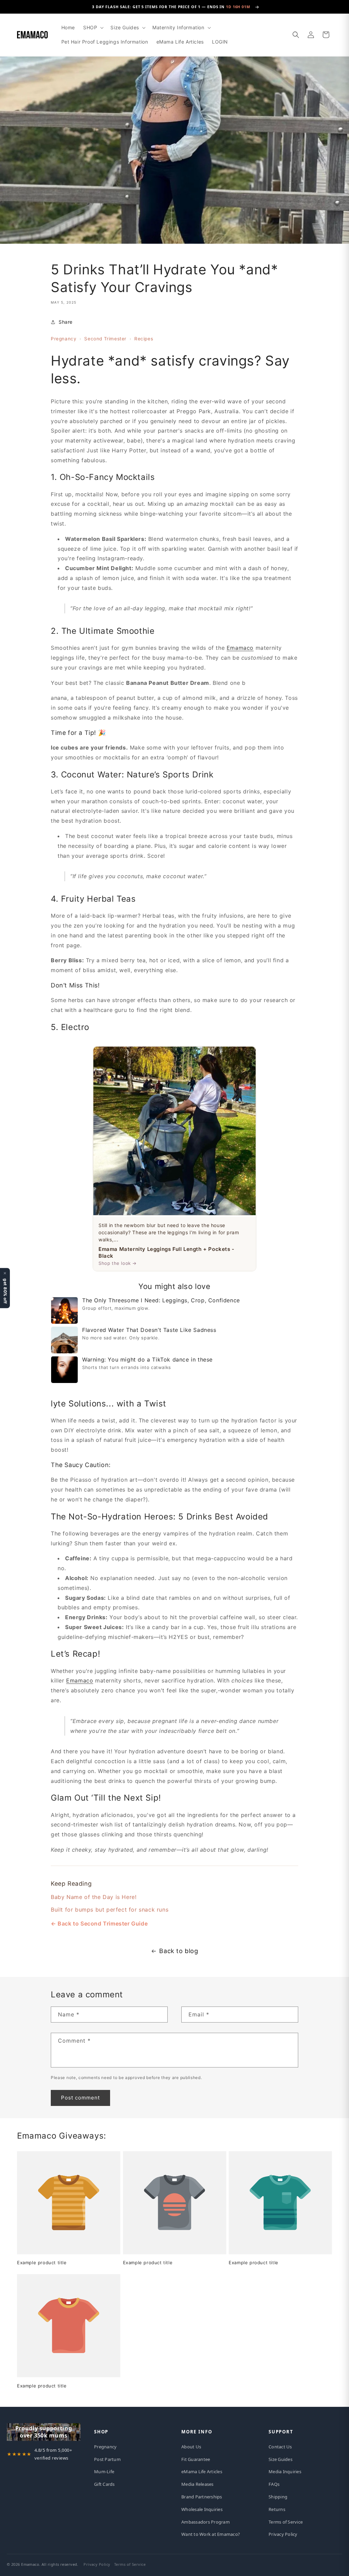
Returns (277, 2509)
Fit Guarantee (196, 2459)
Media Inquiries (285, 2472)
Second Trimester (105, 339)
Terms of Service (286, 2522)
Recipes (144, 339)
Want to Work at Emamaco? (211, 2534)
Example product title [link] (42, 2263)
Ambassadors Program (206, 2522)
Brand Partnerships (202, 2497)
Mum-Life (104, 2472)
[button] (93, 28)
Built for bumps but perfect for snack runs (110, 1910)
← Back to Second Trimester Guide (99, 1923)
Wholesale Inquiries (202, 2509)
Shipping (278, 2497)
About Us (191, 2447)
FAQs (274, 2484)
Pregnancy (64, 339)
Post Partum (107, 2459)
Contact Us (280, 2447)
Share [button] (66, 322)
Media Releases (198, 2484)
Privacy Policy (283, 2534)
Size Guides (280, 2459)
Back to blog (179, 1951)
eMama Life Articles (202, 2472)
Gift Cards (104, 2484)
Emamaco (240, 648)
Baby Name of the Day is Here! (94, 1897)
